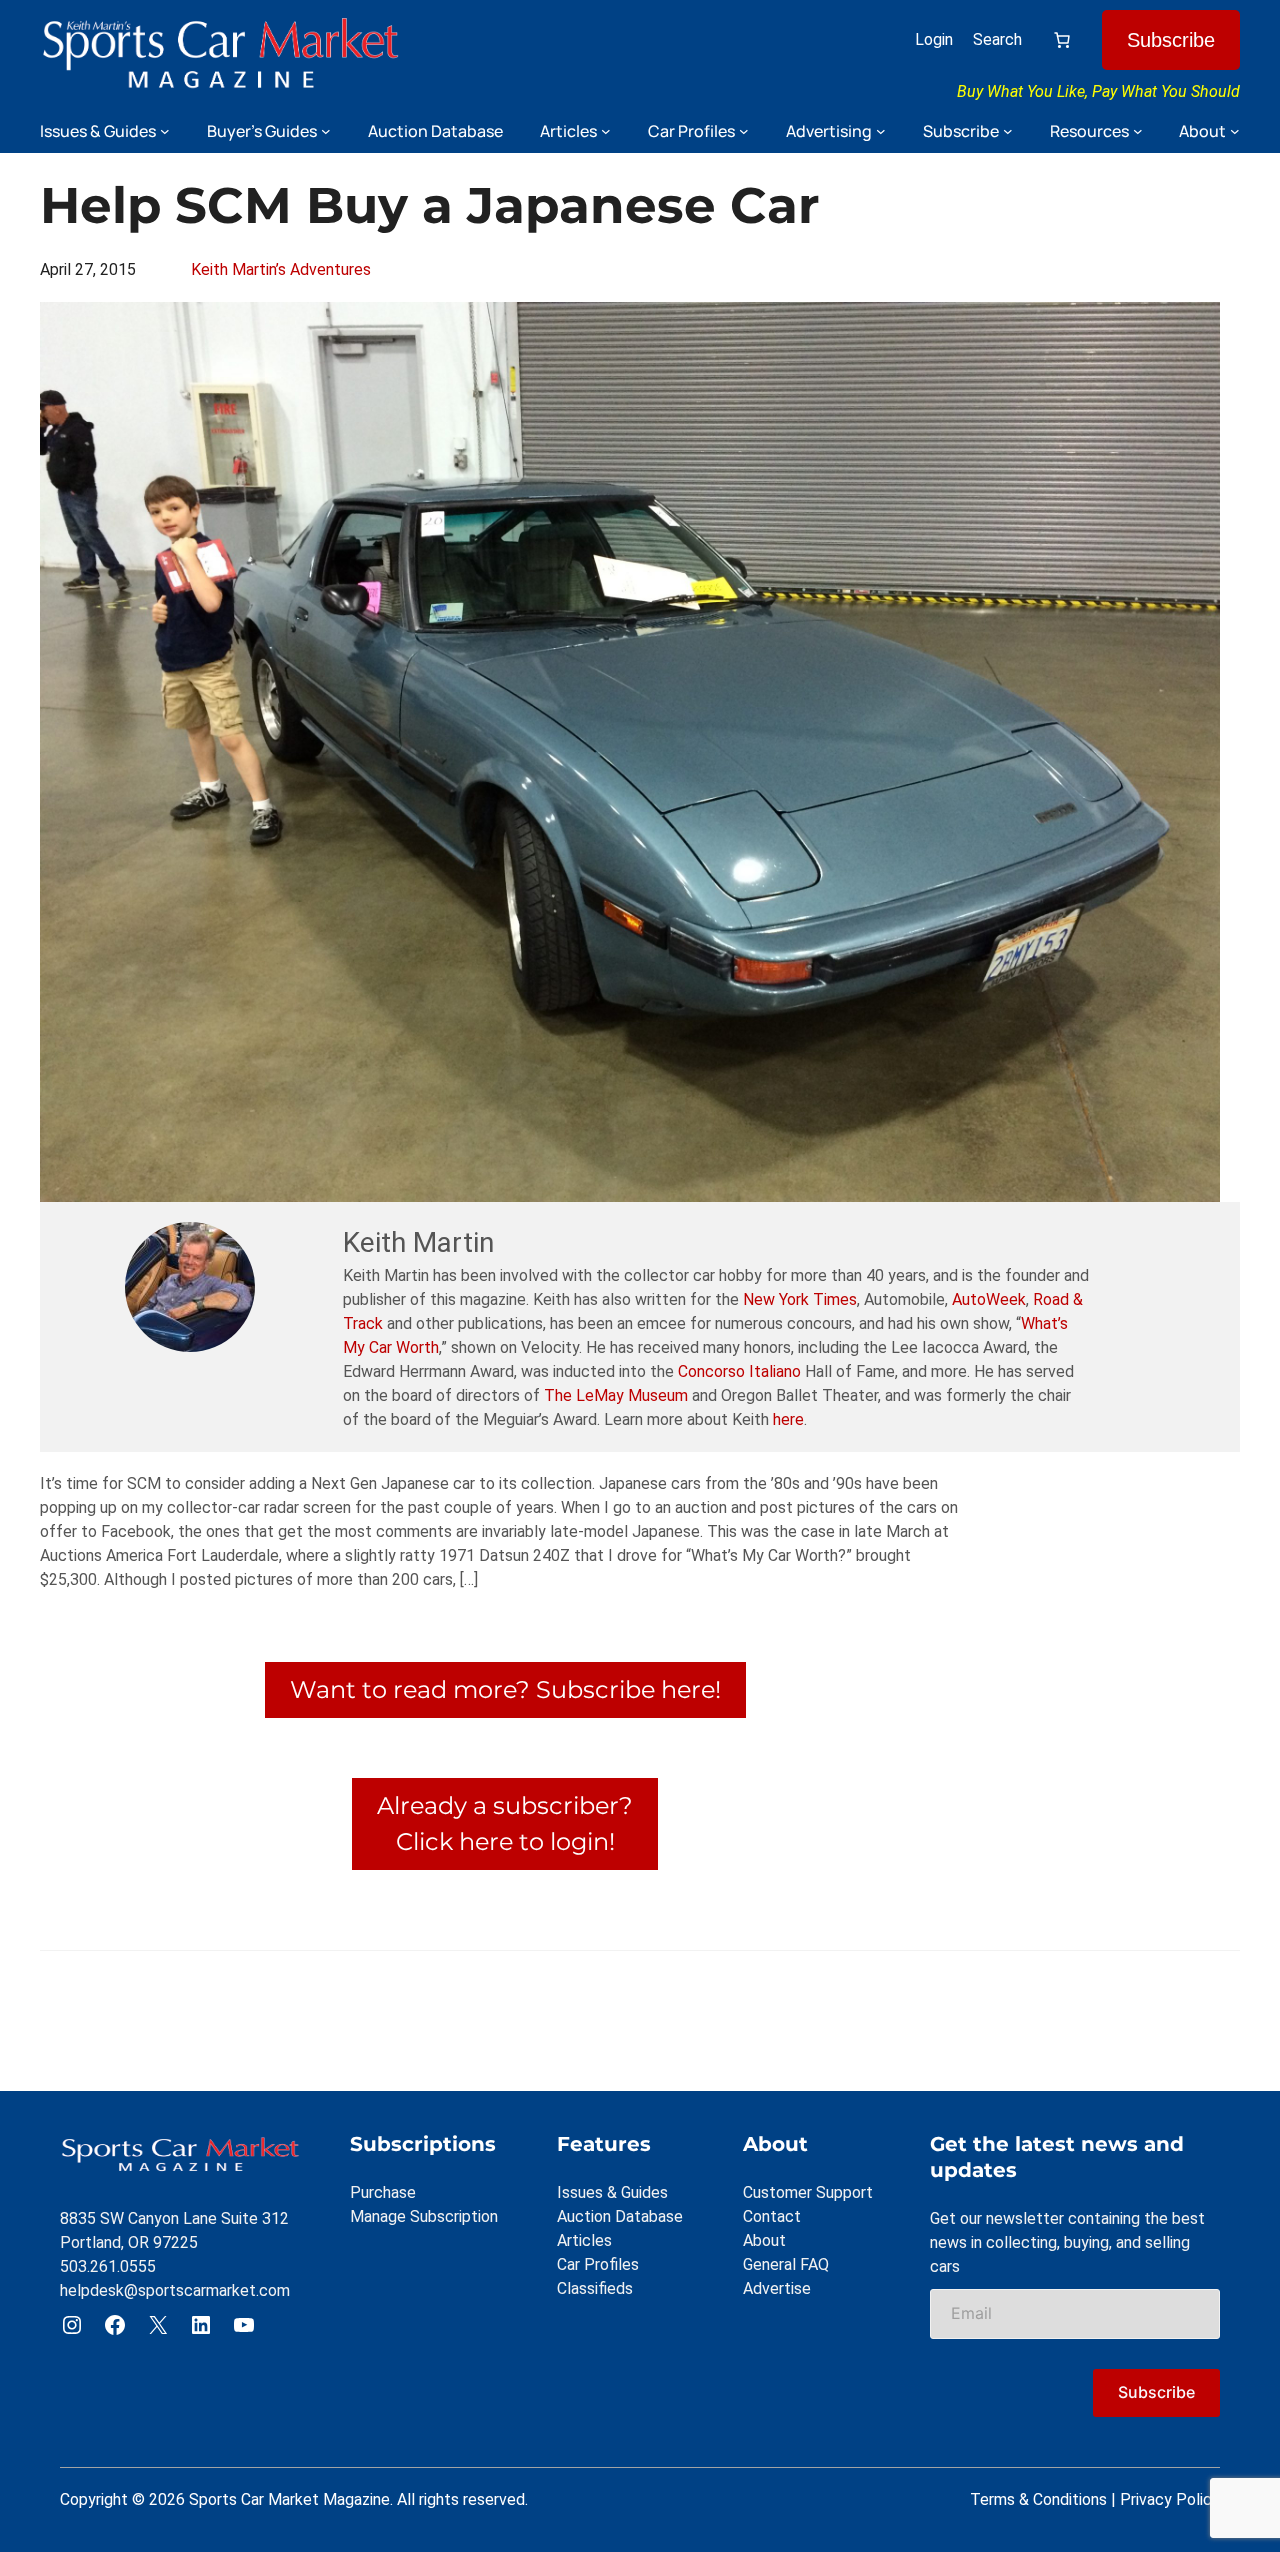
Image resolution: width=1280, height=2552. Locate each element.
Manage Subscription (424, 2216)
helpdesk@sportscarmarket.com (175, 2290)
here (788, 1419)
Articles (584, 2240)
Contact (772, 2216)
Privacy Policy (1170, 2499)
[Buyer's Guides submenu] (326, 131)
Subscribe (1171, 40)
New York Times (800, 1299)
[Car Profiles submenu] (744, 131)
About (764, 2240)
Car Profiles (598, 2264)
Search (997, 39)
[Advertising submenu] (881, 131)
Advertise (777, 2288)
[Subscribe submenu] (1008, 131)
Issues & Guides (612, 2192)
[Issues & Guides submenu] (165, 131)
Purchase (383, 2192)
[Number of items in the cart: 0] (1062, 40)
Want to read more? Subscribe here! (505, 1689)
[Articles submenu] (606, 131)
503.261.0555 (108, 2266)
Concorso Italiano (739, 1371)
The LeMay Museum (616, 1395)
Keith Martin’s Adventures (281, 269)
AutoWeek (989, 1299)
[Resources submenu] (1138, 131)
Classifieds (595, 2288)
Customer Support (808, 2192)
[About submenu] (1235, 131)
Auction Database (620, 2216)
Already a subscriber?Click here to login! (505, 1823)
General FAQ (786, 2264)
